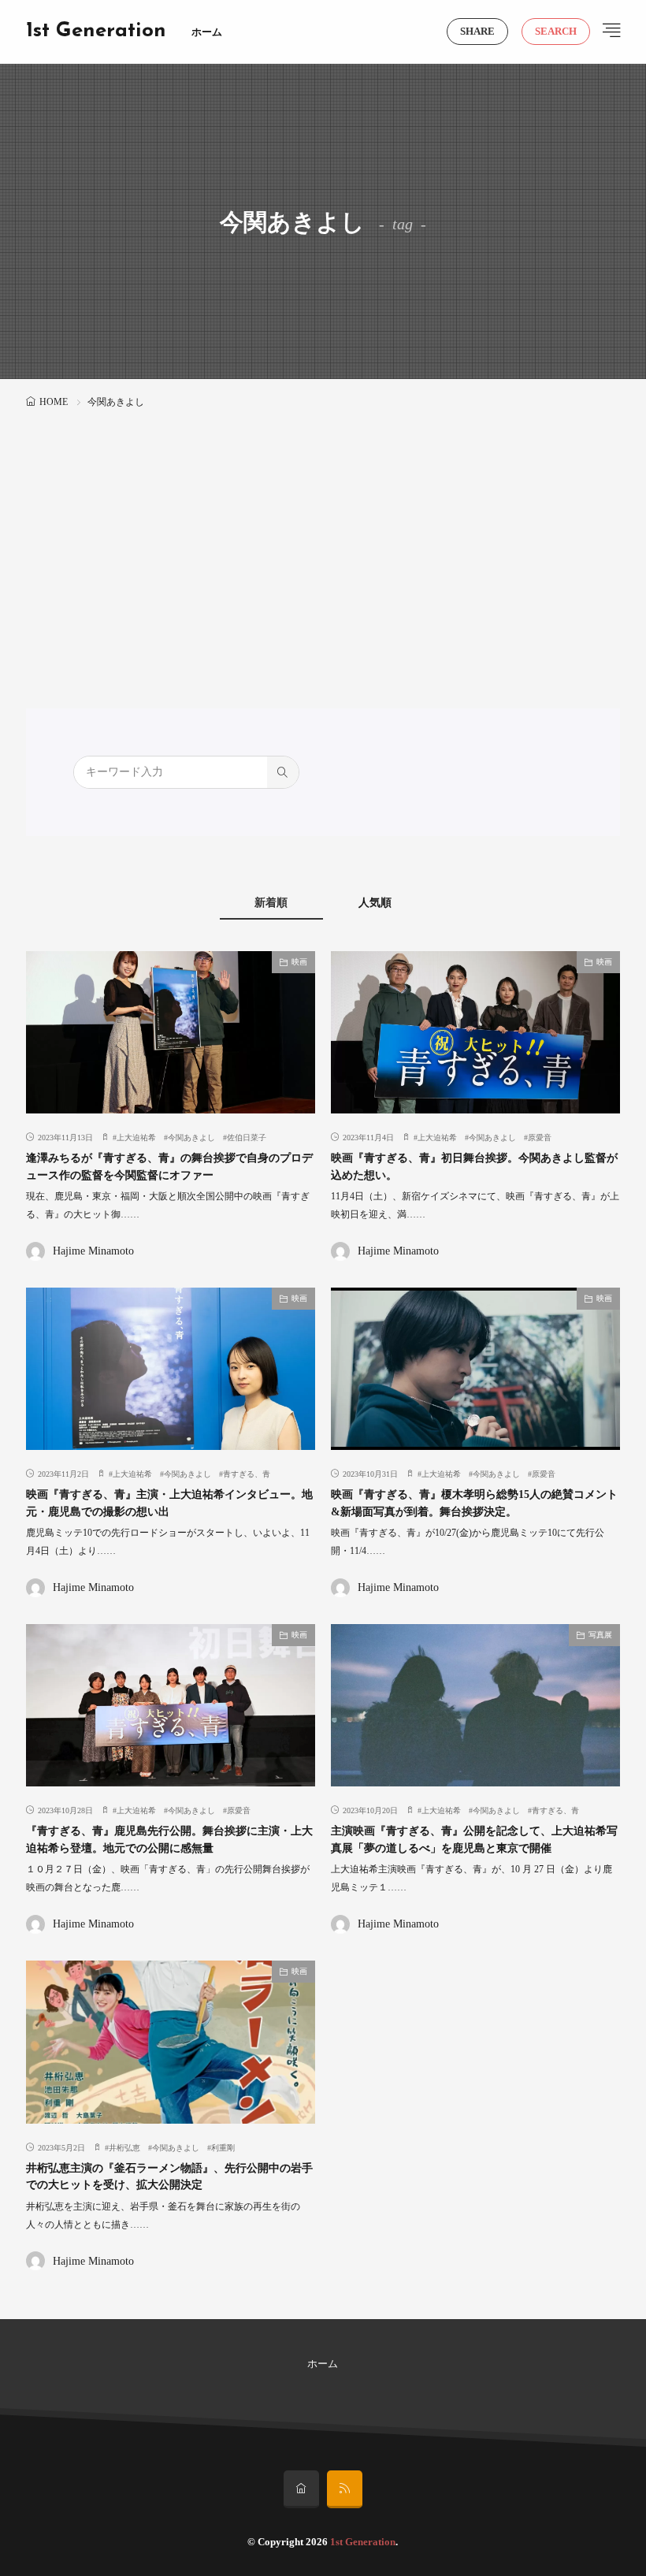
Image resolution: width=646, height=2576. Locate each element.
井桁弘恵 (124, 2148)
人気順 (375, 903)
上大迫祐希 (136, 1137)
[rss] (345, 2489)
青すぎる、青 (247, 1474)
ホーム (207, 32)
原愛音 (540, 1137)
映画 (299, 962)
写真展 (600, 1635)
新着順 (271, 903)
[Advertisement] (323, 530)
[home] (301, 2489)
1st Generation (96, 32)
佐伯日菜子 (247, 1137)
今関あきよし (191, 1137)
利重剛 (223, 2148)
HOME (54, 402)
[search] (283, 772)
